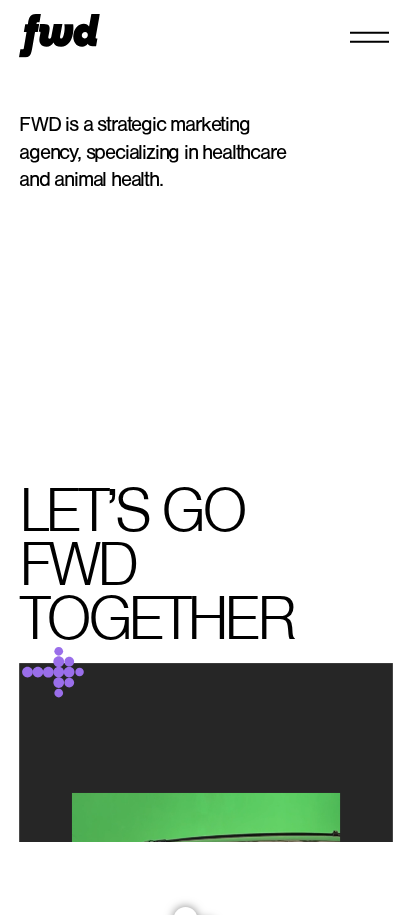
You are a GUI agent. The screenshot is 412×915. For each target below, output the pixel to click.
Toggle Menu (369, 36)
